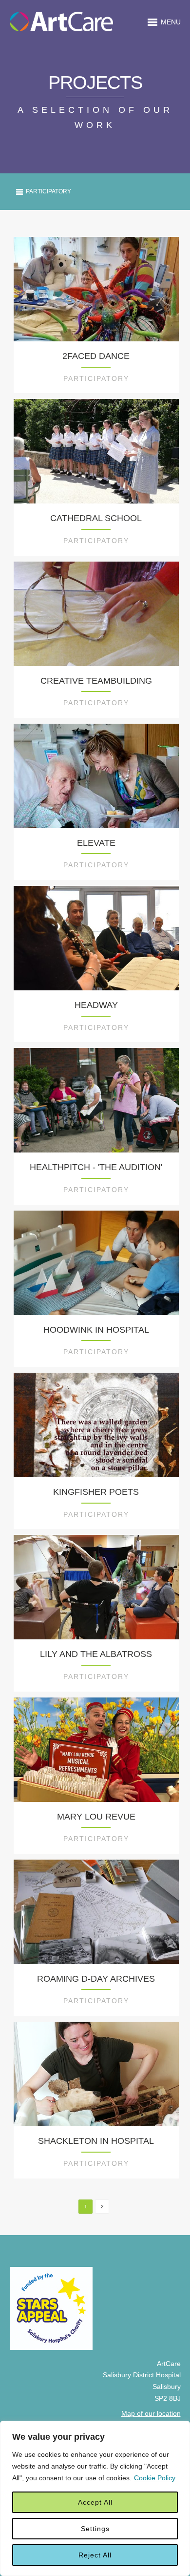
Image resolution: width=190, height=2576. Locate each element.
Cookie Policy (155, 2478)
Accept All (95, 2502)
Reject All (95, 2555)
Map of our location (151, 2413)
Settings (95, 2529)
